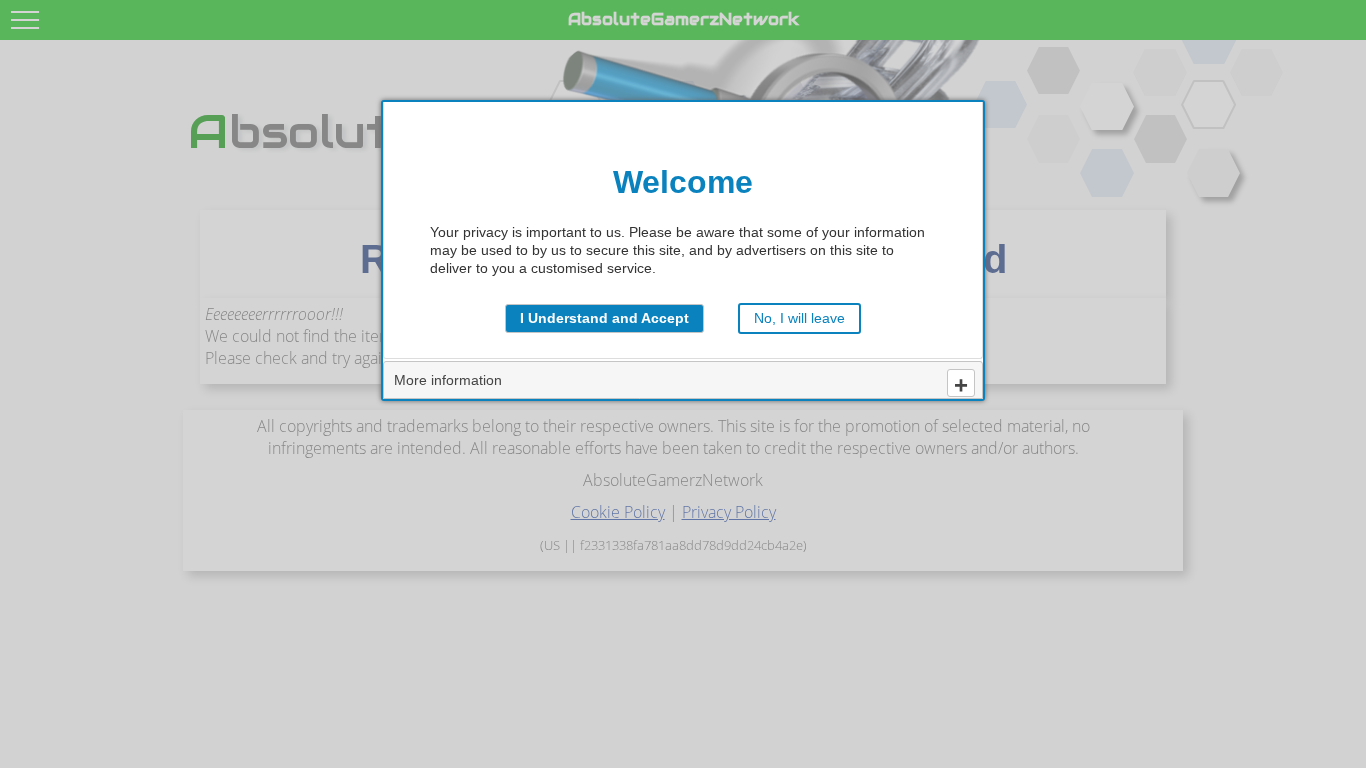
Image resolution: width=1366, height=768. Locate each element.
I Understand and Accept (604, 318)
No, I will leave (799, 318)
